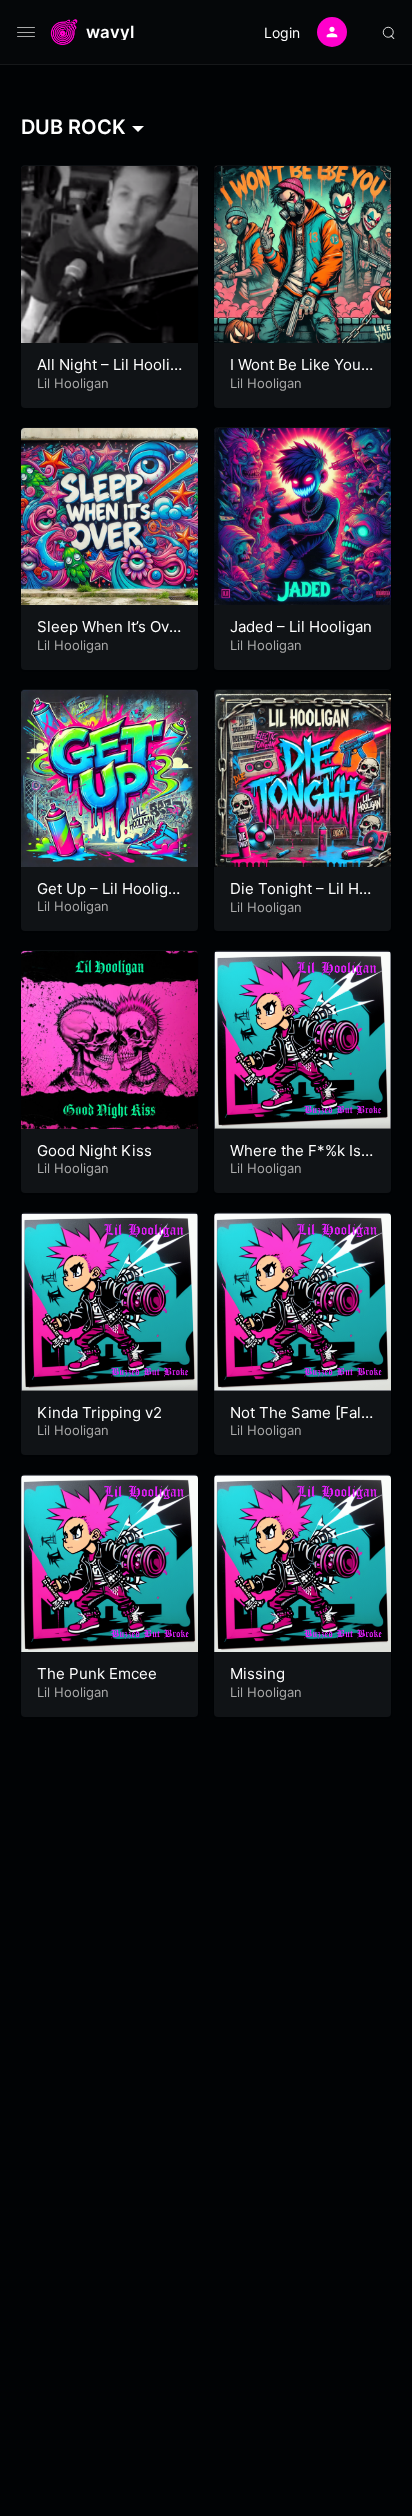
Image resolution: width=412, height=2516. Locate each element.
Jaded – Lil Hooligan (301, 626)
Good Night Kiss (94, 1150)
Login (282, 32)
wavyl (110, 32)
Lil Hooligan (73, 383)
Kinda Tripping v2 (99, 1412)
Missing (257, 1673)
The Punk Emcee (97, 1673)
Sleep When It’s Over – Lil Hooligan (107, 636)
